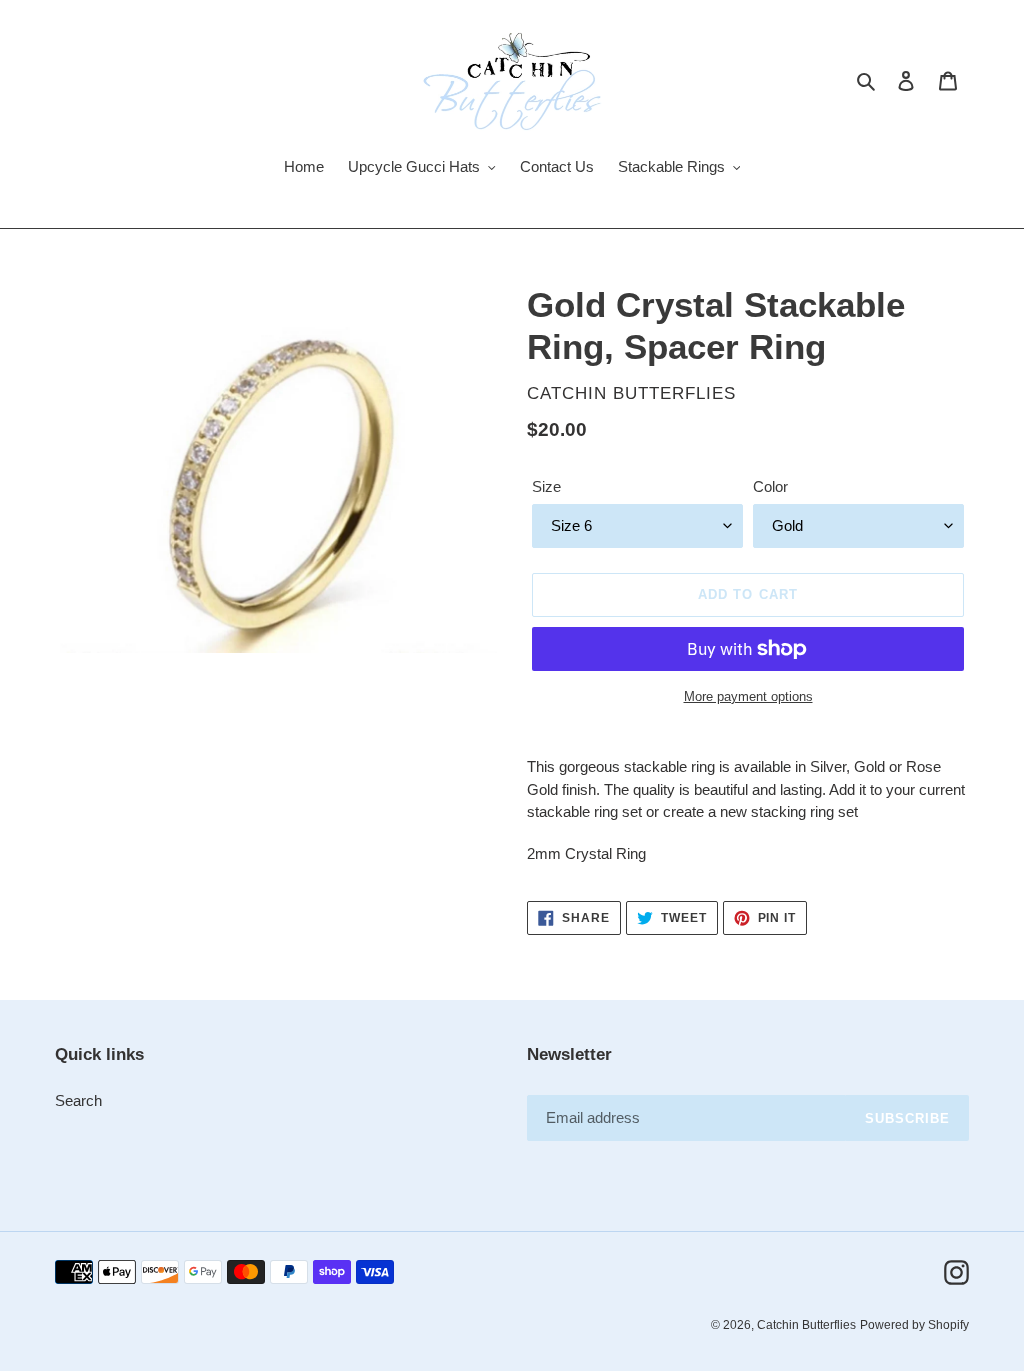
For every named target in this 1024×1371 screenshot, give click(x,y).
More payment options (748, 696)
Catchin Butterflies (806, 1325)
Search (78, 1100)
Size (546, 486)
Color (770, 486)
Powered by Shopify (914, 1325)
